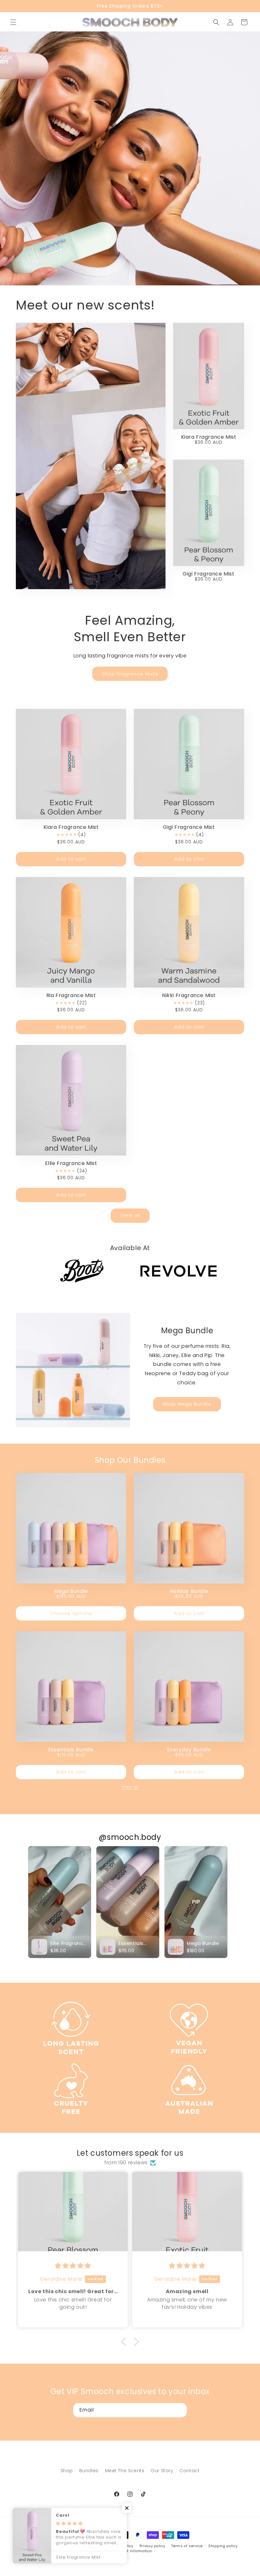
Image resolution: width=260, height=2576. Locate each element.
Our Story (162, 2471)
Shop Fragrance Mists (130, 674)
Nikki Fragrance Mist (189, 995)
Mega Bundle (71, 1591)
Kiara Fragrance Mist (209, 437)
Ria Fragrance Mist (71, 995)
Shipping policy (223, 2546)
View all (130, 1215)
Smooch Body (51, 2546)
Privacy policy (153, 2546)
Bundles (89, 2471)
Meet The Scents (125, 2471)
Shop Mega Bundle (187, 1404)
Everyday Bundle (189, 1750)
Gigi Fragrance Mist (208, 574)
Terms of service (187, 2546)
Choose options (71, 1613)
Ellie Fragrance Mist (71, 1163)
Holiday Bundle (189, 1591)
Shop (67, 2471)
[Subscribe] (180, 2410)
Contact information (133, 2551)
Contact (189, 2471)
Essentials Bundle (71, 1750)
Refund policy (121, 2546)
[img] (73, 2266)
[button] (13, 22)
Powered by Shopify (83, 2546)
